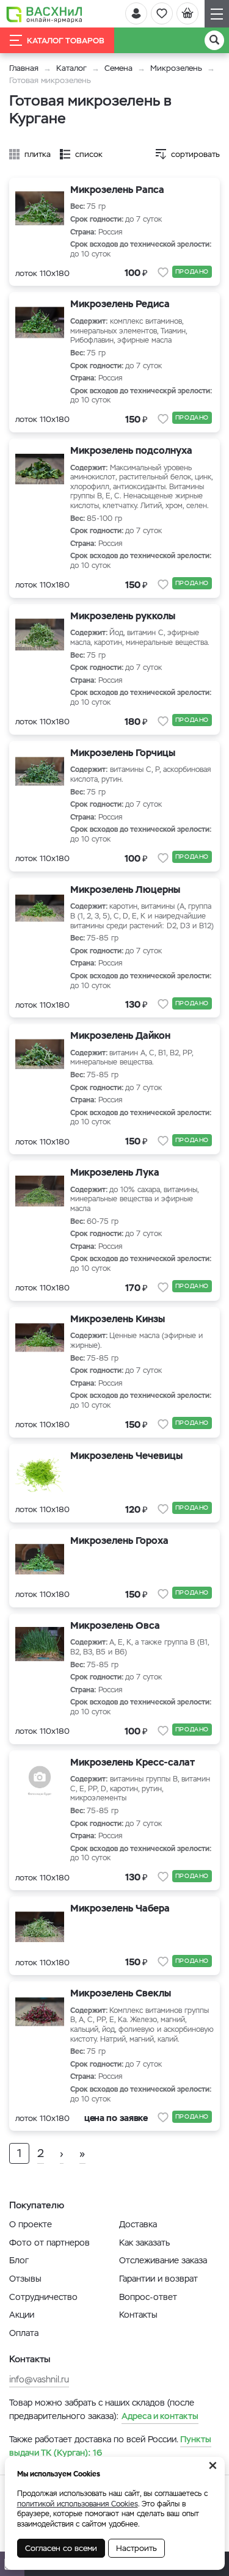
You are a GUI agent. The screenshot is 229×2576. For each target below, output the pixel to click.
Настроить (136, 2548)
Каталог (71, 68)
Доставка (138, 2224)
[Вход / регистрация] (136, 13)
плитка (38, 154)
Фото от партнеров (49, 2243)
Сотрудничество (43, 2297)
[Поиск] (214, 40)
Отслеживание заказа (163, 2260)
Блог (19, 2260)
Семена (118, 68)
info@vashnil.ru (39, 2379)
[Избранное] (162, 13)
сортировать (195, 154)
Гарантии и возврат (158, 2279)
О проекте (31, 2224)
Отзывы (25, 2279)
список (89, 154)
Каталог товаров (66, 41)
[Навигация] (217, 14)
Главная (24, 68)
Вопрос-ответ (148, 2297)
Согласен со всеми (61, 2548)
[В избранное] (163, 272)
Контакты (138, 2315)
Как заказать (144, 2243)
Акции (22, 2315)
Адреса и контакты (160, 2416)
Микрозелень (176, 68)
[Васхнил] (44, 14)
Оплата (24, 2333)
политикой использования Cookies (78, 2504)
